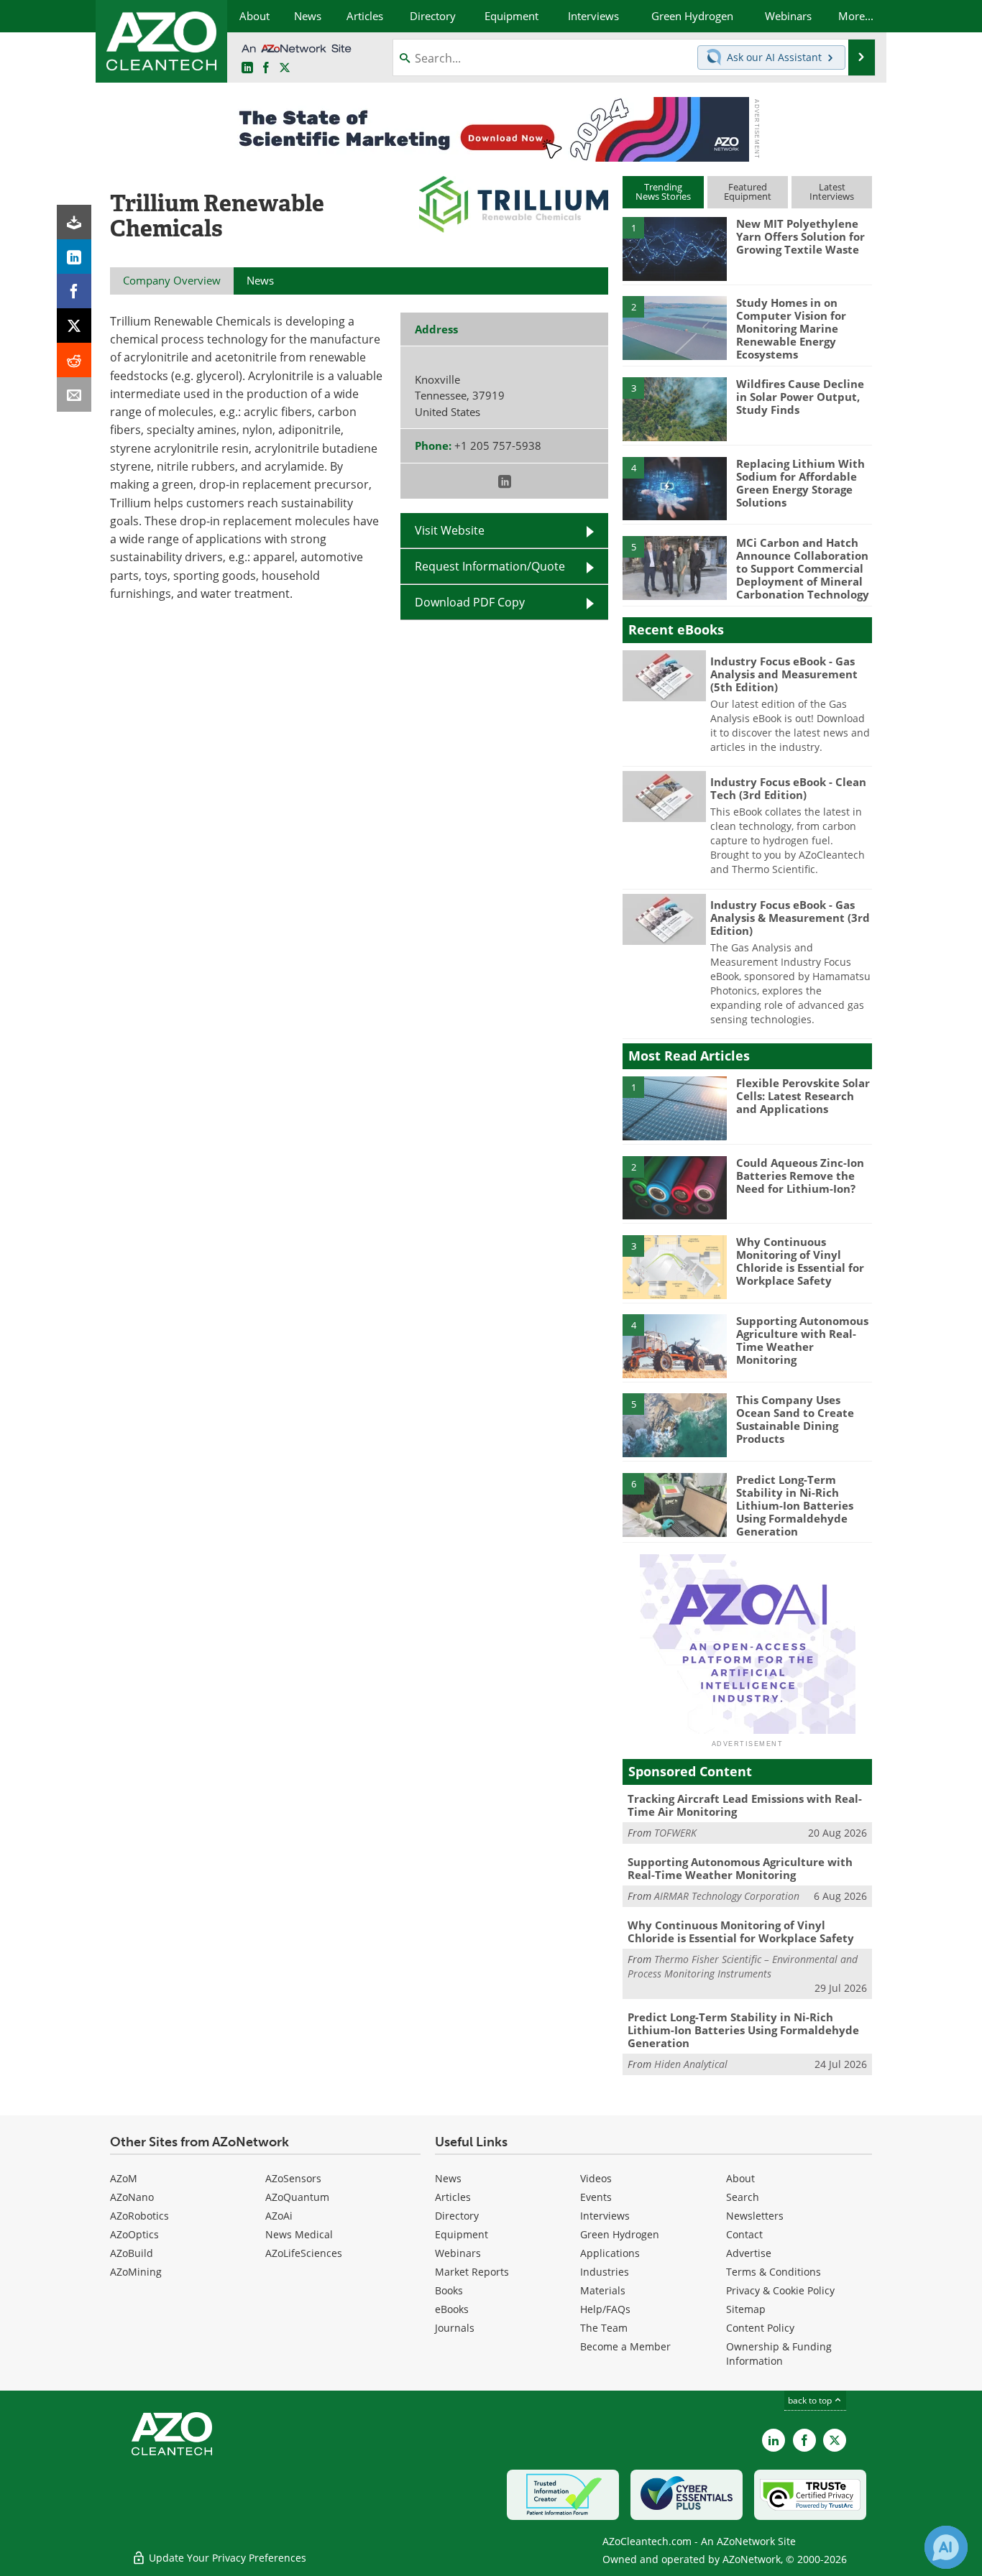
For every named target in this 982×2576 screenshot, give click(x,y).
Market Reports (472, 2272)
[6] (674, 1504)
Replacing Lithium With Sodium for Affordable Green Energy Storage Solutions (800, 483)
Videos (596, 2178)
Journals (455, 2328)
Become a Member (625, 2346)
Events (596, 2197)
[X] (74, 326)
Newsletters (755, 2216)
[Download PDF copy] (74, 222)
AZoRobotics (139, 2216)
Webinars (458, 2253)
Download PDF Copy (470, 602)
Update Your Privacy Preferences (226, 2558)
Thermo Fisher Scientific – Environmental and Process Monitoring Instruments (743, 1966)
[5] (674, 567)
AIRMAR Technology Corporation (727, 1896)
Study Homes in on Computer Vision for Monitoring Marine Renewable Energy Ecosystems (791, 328)
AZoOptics (134, 2234)
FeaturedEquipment (748, 191)
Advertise (749, 2253)
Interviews (605, 2216)
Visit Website (450, 530)
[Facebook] (74, 291)
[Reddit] (74, 360)
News (448, 2178)
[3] (674, 408)
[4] (674, 488)
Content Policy (760, 2328)
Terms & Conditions (774, 2272)
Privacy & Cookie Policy (780, 2290)
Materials (603, 2290)
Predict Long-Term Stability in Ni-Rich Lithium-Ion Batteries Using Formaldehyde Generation (795, 1505)
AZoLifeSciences (304, 2253)
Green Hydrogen (620, 2234)
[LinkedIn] (74, 257)
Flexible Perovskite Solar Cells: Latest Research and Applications (803, 1096)
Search (743, 2197)
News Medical (299, 2234)
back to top (811, 2400)
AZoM (124, 2178)
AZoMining (136, 2272)
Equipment (462, 2234)
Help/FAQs (605, 2309)
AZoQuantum (297, 2197)
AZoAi (279, 2216)
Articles (453, 2197)
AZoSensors (293, 2178)
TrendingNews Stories (663, 191)
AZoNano (132, 2197)
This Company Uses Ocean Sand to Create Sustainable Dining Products (795, 1419)
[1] (674, 248)
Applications (610, 2253)
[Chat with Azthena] (946, 2547)
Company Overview (172, 280)
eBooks (452, 2309)
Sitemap (746, 2309)
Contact (744, 2234)
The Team (604, 2328)
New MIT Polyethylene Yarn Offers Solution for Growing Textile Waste (800, 236)
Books (449, 2290)
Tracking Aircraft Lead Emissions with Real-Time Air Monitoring (745, 1805)
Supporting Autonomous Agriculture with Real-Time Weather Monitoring (802, 1340)
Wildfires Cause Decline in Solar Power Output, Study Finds (800, 397)
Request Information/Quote (490, 566)
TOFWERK (675, 1833)
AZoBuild (132, 2253)
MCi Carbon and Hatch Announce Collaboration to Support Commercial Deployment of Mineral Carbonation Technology (803, 568)
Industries (605, 2272)
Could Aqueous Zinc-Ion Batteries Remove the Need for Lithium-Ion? (800, 1176)
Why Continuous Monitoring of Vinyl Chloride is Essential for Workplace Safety (800, 1261)
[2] (674, 327)
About (740, 2178)
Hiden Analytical (691, 2064)
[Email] (74, 394)
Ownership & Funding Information (779, 2354)
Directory (457, 2216)
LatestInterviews (832, 191)
